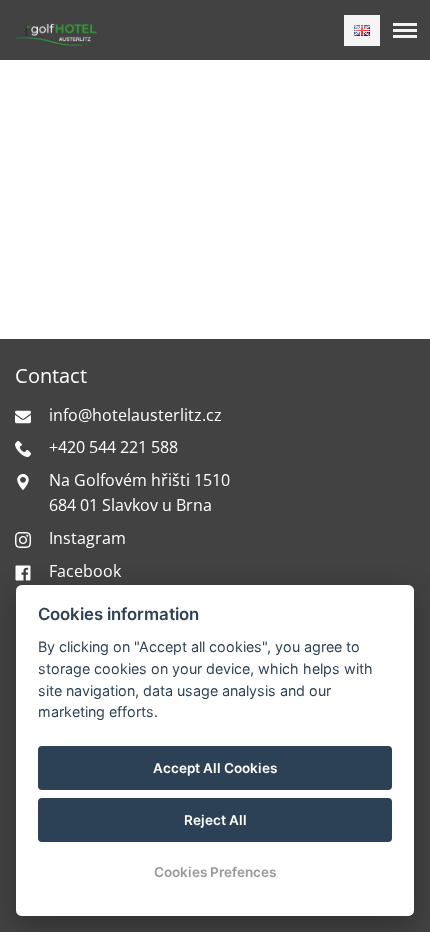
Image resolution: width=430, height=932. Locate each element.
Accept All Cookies (215, 768)
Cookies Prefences (215, 872)
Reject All (215, 820)
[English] (362, 30)
